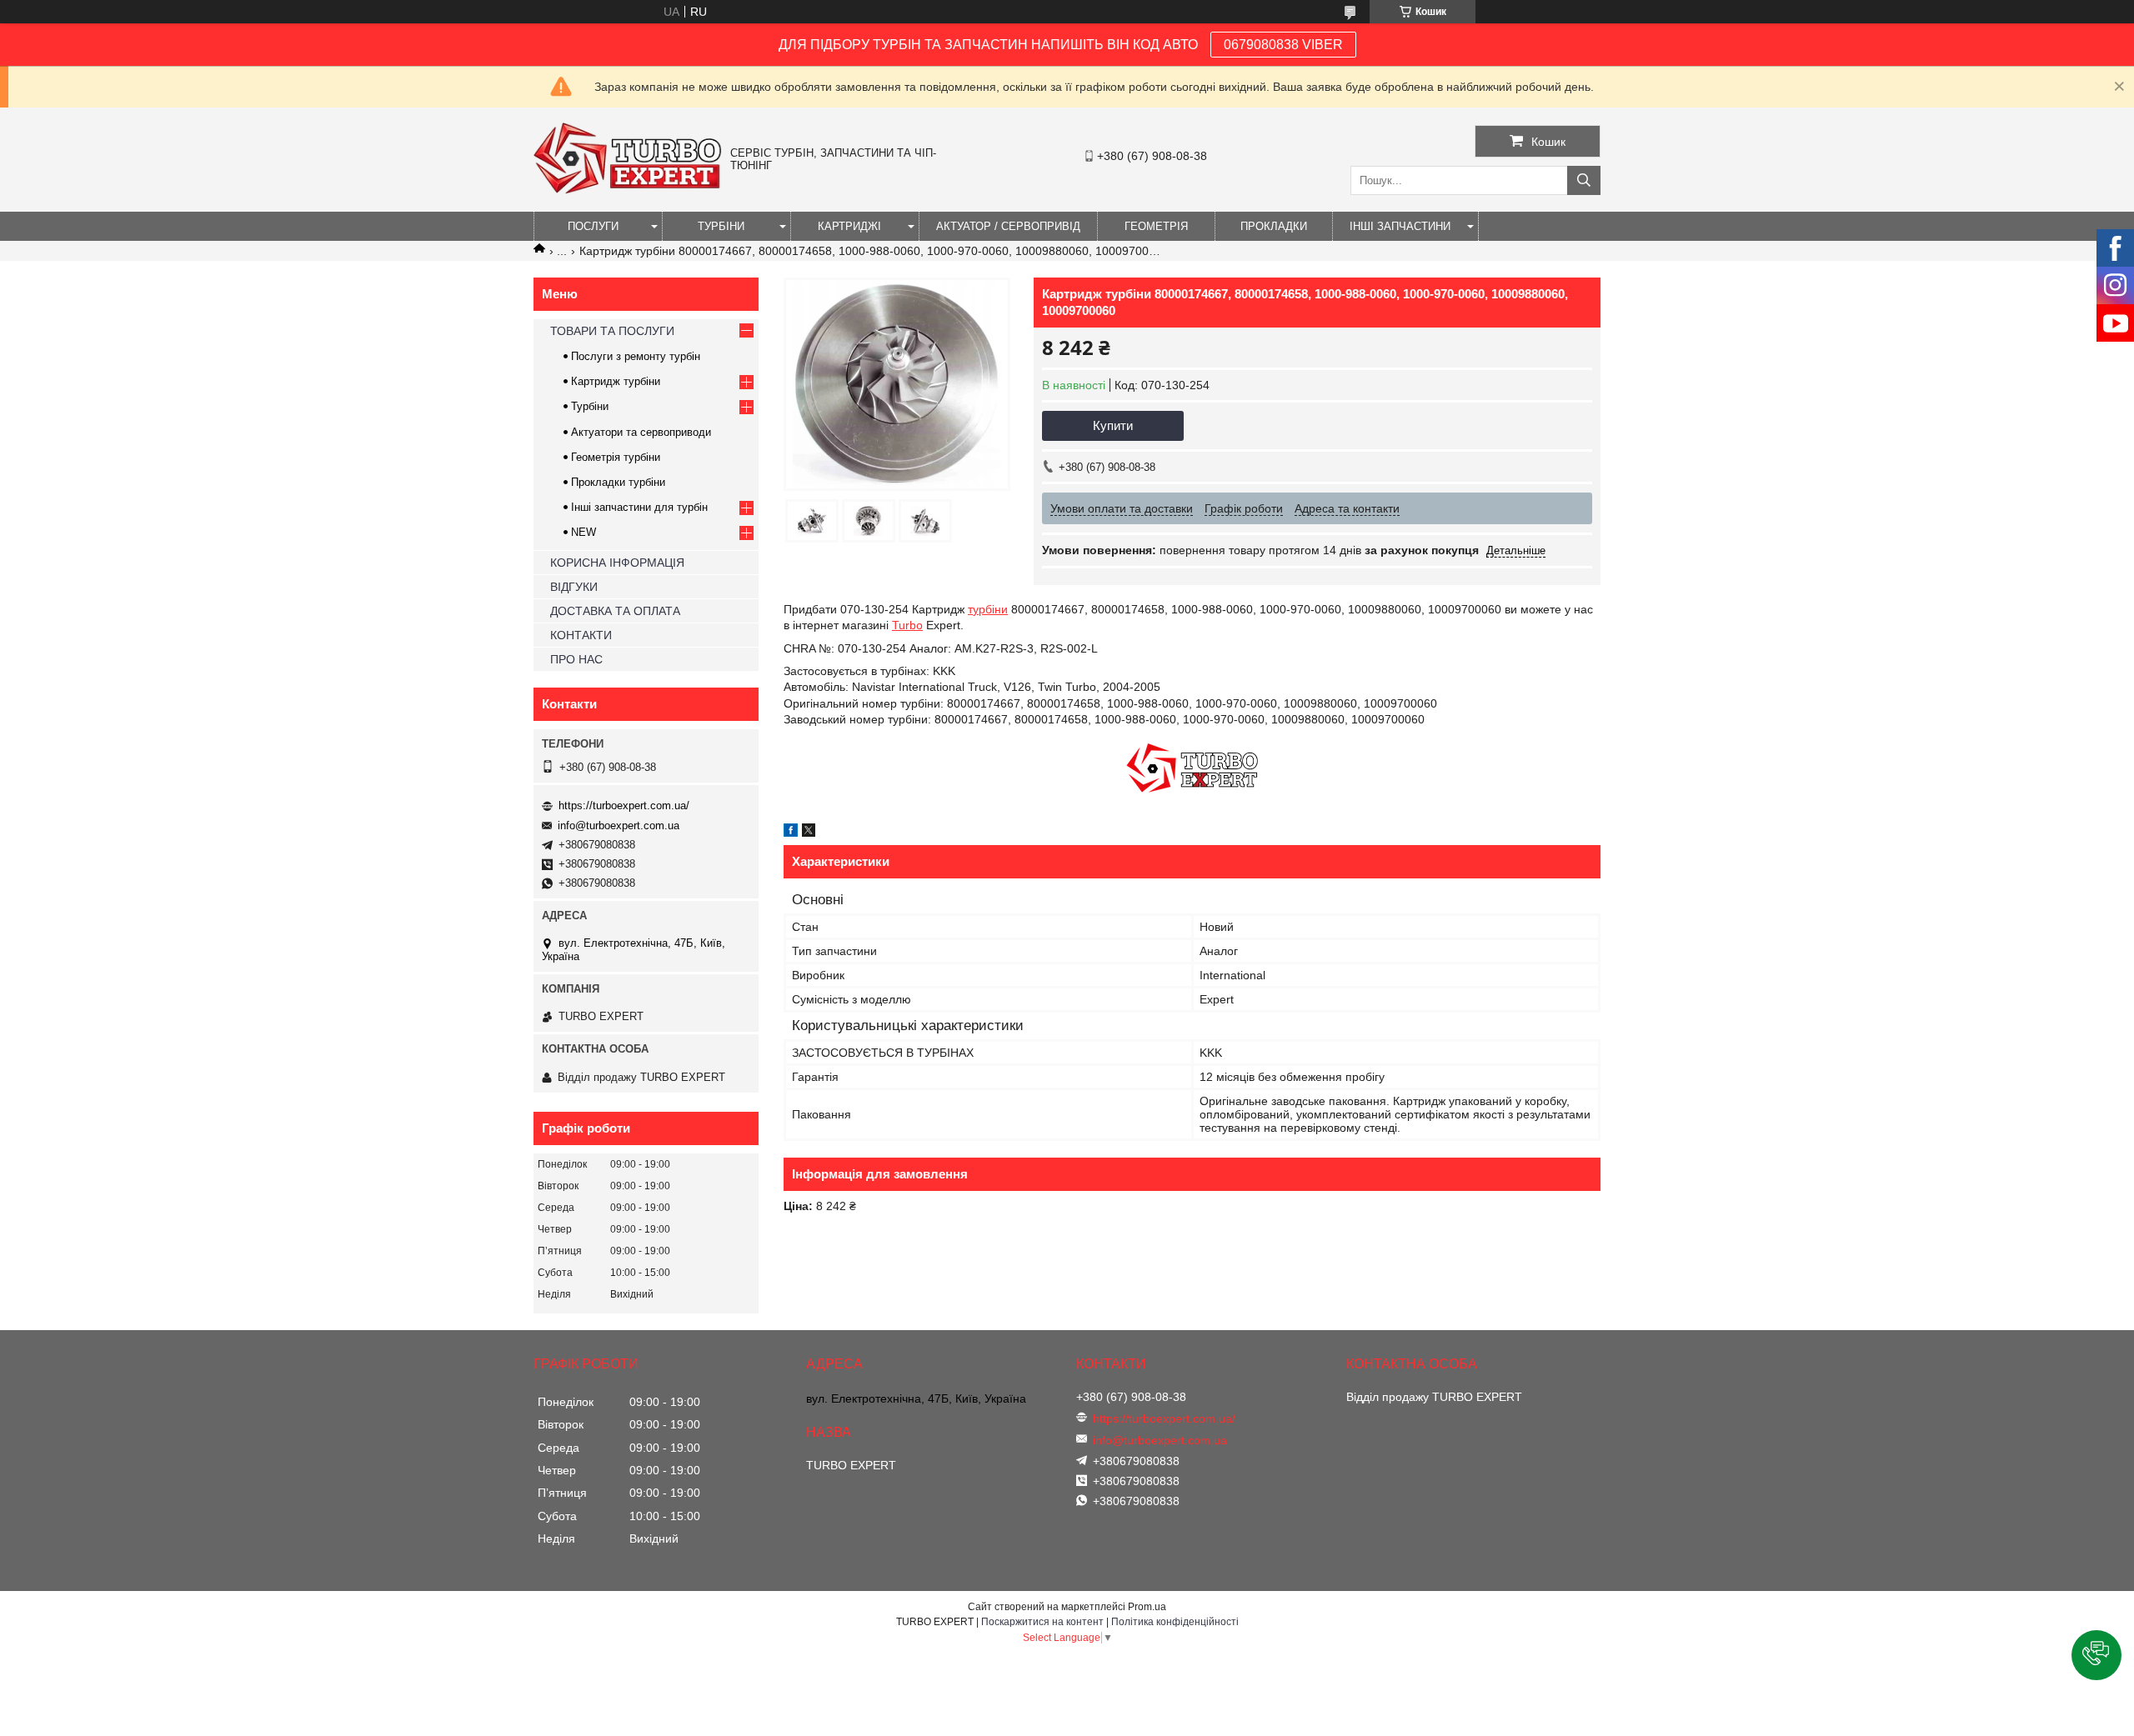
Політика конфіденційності (1175, 1622)
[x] (809, 833)
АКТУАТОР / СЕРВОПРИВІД (1008, 226)
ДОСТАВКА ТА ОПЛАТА (615, 611)
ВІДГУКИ (574, 587)
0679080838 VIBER (1283, 45)
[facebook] (791, 833)
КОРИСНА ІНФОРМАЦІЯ (617, 563)
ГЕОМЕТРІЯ (1156, 226)
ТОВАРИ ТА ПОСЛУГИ (612, 331)
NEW (584, 532)
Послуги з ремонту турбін (636, 356)
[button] (2096, 1655)
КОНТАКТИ (581, 635)
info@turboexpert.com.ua (619, 825)
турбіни (988, 609)
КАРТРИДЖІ (849, 226)
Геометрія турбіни (616, 457)
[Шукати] (1584, 180)
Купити (1113, 425)
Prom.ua (1147, 1607)
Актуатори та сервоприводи (641, 432)
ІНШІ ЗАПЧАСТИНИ (1400, 226)
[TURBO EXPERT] (628, 190)
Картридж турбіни (616, 381)
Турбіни (590, 406)
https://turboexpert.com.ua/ (624, 805)
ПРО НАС (576, 659)
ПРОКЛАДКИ (1274, 226)
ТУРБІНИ (721, 226)
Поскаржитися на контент (1042, 1622)
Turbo (907, 625)
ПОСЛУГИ (593, 226)
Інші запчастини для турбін (639, 507)
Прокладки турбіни (618, 482)
